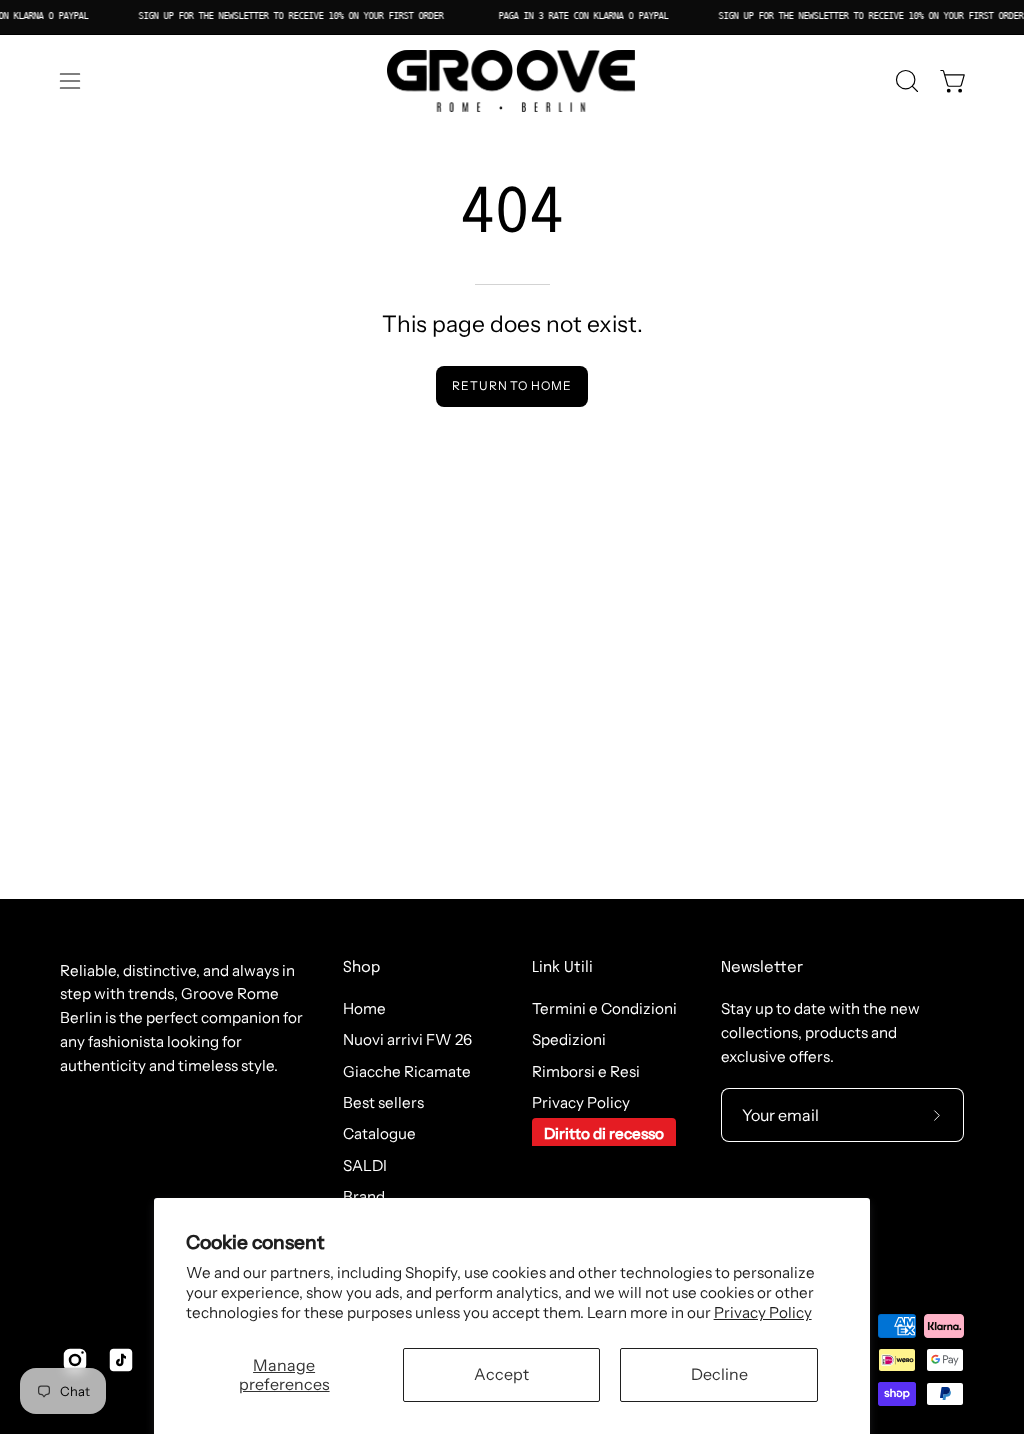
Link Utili (562, 968)
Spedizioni (569, 1040)
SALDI (365, 1165)
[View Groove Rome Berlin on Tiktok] (121, 1360)
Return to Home (512, 385)
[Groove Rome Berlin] (512, 81)
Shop (361, 968)
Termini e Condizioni (604, 1008)
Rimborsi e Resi (586, 1071)
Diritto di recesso (604, 1134)
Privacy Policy (763, 1312)
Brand (364, 1196)
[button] (905, 81)
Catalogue (379, 1134)
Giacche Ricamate (407, 1071)
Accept (501, 1374)
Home (364, 1008)
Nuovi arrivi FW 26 (407, 1040)
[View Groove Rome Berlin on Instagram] (75, 1360)
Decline (719, 1374)
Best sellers (383, 1102)
